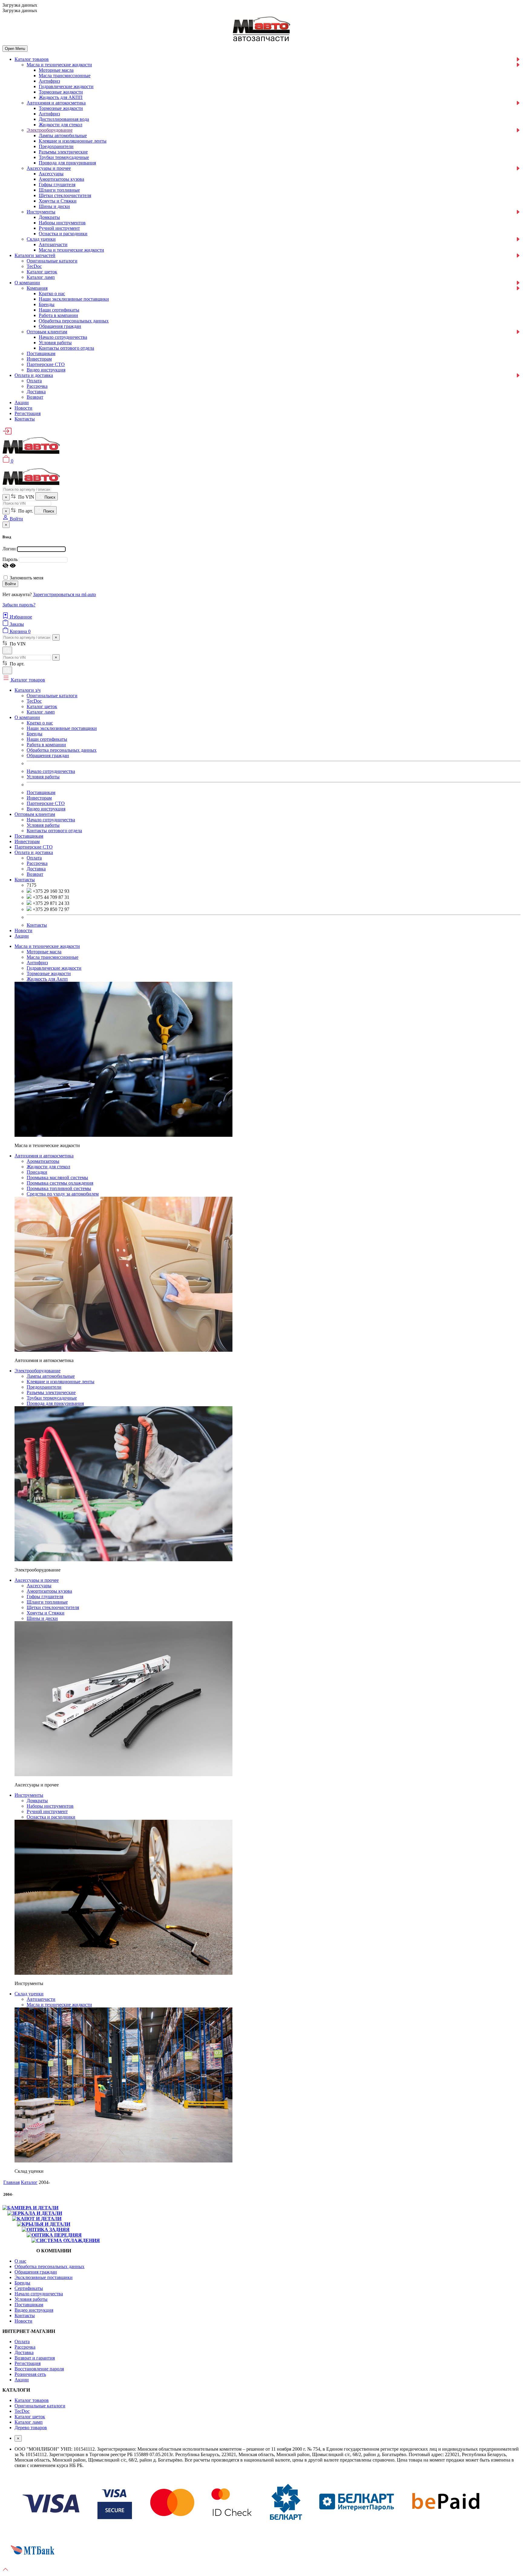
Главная (12, 2182)
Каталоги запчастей (35, 255)
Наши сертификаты (59, 310)
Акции (22, 402)
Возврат (35, 397)
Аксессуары (51, 174)
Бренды (47, 304)
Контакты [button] (25, 880)
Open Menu (15, 49)
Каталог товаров (32, 59)
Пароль (10, 559)
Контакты (25, 419)
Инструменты (41, 212)
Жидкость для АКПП (61, 97)
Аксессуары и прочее (49, 168)
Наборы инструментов (62, 223)
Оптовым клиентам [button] (35, 814)
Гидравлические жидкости (66, 86)
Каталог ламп (41, 277)
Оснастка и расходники (63, 234)
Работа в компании (58, 315)
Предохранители (56, 146)
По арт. (25, 511)
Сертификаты (29, 2288)
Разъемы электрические (63, 152)
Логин (9, 549)
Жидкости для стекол (61, 125)
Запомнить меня (26, 578)
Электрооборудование (50, 130)
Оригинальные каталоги (52, 261)
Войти (10, 584)
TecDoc (34, 266)
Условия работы (55, 343)
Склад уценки (41, 239)
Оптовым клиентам (47, 332)
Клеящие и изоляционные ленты (73, 141)
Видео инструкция (46, 370)
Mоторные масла (56, 70)
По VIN (26, 497)
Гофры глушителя (57, 185)
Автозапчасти (53, 244)
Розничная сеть (30, 2374)
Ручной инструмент (59, 228)
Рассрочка (37, 386)
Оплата (34, 381)
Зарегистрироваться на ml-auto (64, 594)
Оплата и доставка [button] (34, 852)
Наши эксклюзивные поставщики (74, 299)
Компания (37, 288)
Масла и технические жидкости (59, 65)
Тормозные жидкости (61, 92)
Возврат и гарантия (35, 2358)
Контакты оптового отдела (66, 348)
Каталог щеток (42, 272)
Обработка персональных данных (74, 321)
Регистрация (28, 413)
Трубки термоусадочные (64, 157)
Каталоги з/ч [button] (28, 690)
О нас (20, 2261)
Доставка (36, 392)
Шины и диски (54, 206)
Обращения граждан (60, 326)
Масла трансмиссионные (65, 76)
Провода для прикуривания (67, 163)
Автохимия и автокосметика (56, 103)
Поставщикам (41, 353)
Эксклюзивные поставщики (44, 2277)
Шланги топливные (59, 190)
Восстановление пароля (39, 2369)
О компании (27, 283)
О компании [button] (27, 717)
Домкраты (49, 217)
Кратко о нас (52, 294)
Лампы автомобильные (63, 135)
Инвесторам (39, 359)
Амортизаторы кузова (61, 179)
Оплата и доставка (34, 375)
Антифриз (49, 81)
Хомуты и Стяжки (58, 201)
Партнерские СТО (46, 364)
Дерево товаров (31, 2428)
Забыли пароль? (19, 605)
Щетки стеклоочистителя (65, 195)
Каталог (29, 2182)
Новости (23, 408)
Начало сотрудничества (63, 337)
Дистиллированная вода (64, 119)
